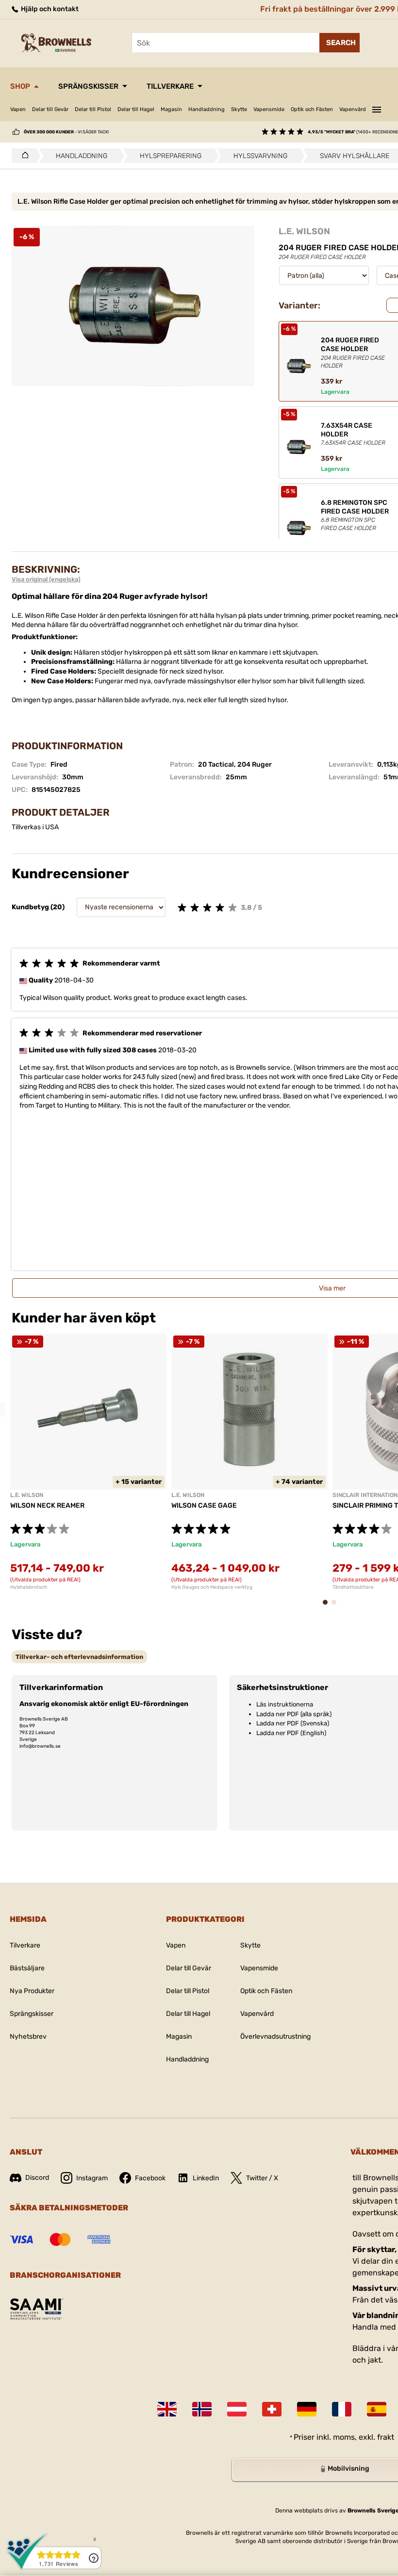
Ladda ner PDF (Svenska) (293, 1723)
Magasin (171, 109)
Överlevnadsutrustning (275, 2037)
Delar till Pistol (93, 109)
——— (377, 108)
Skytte (239, 109)
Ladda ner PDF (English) (291, 1733)
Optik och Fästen (312, 109)
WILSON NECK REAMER (47, 1505)
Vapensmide (269, 109)
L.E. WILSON (304, 231)
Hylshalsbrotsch (29, 1587)
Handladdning (207, 109)
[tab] (79, 1657)
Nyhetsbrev (28, 2037)
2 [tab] (337, 1607)
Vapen (18, 109)
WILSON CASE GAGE (204, 1505)
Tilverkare (25, 1945)
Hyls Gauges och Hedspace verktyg (212, 1587)
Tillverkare (170, 86)
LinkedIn (206, 2178)
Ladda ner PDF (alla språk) (294, 1714)
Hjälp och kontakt (49, 9)
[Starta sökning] (340, 43)
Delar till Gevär (50, 109)
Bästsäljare (27, 1968)
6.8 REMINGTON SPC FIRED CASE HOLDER (355, 515)
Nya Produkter (32, 1991)
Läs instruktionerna (285, 1704)
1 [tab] (328, 1607)
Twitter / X (262, 2178)
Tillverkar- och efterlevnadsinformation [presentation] (79, 1657)
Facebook (150, 2178)
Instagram (92, 2178)
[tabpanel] (88, 1462)
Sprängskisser (88, 86)
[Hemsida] (23, 156)
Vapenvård (353, 109)
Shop (20, 86)
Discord (37, 2178)
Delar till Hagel (136, 109)
